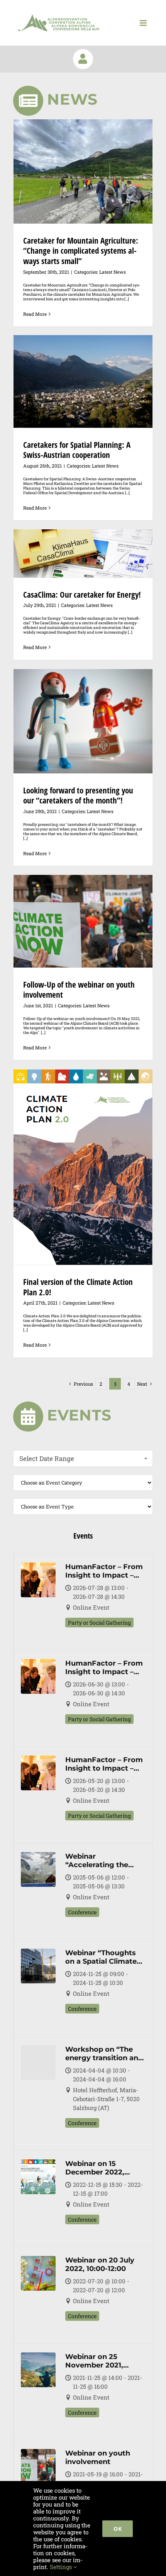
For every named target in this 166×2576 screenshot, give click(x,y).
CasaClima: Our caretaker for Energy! (82, 595)
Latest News (113, 272)
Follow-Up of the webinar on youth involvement (79, 990)
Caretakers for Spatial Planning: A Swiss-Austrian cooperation (77, 450)
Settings (62, 2567)
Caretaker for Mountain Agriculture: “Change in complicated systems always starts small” (81, 251)
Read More (35, 314)
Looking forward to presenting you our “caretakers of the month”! (78, 796)
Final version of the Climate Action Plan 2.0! (78, 1287)
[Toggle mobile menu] (144, 23)
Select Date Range (47, 1458)
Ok (118, 2529)
